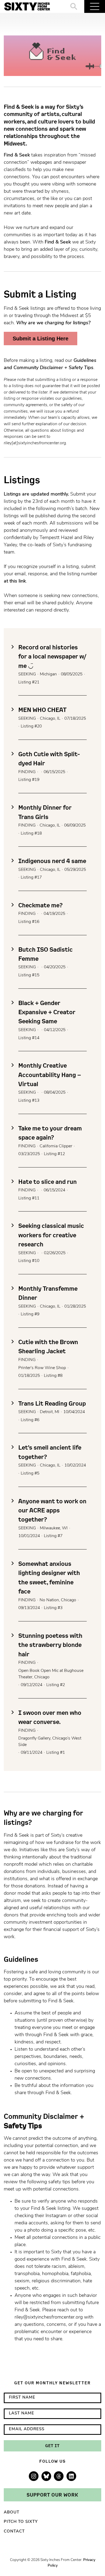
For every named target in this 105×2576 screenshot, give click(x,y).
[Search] (74, 6)
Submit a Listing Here (41, 339)
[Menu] (95, 6)
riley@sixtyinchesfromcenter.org (49, 2317)
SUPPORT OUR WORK (52, 2495)
